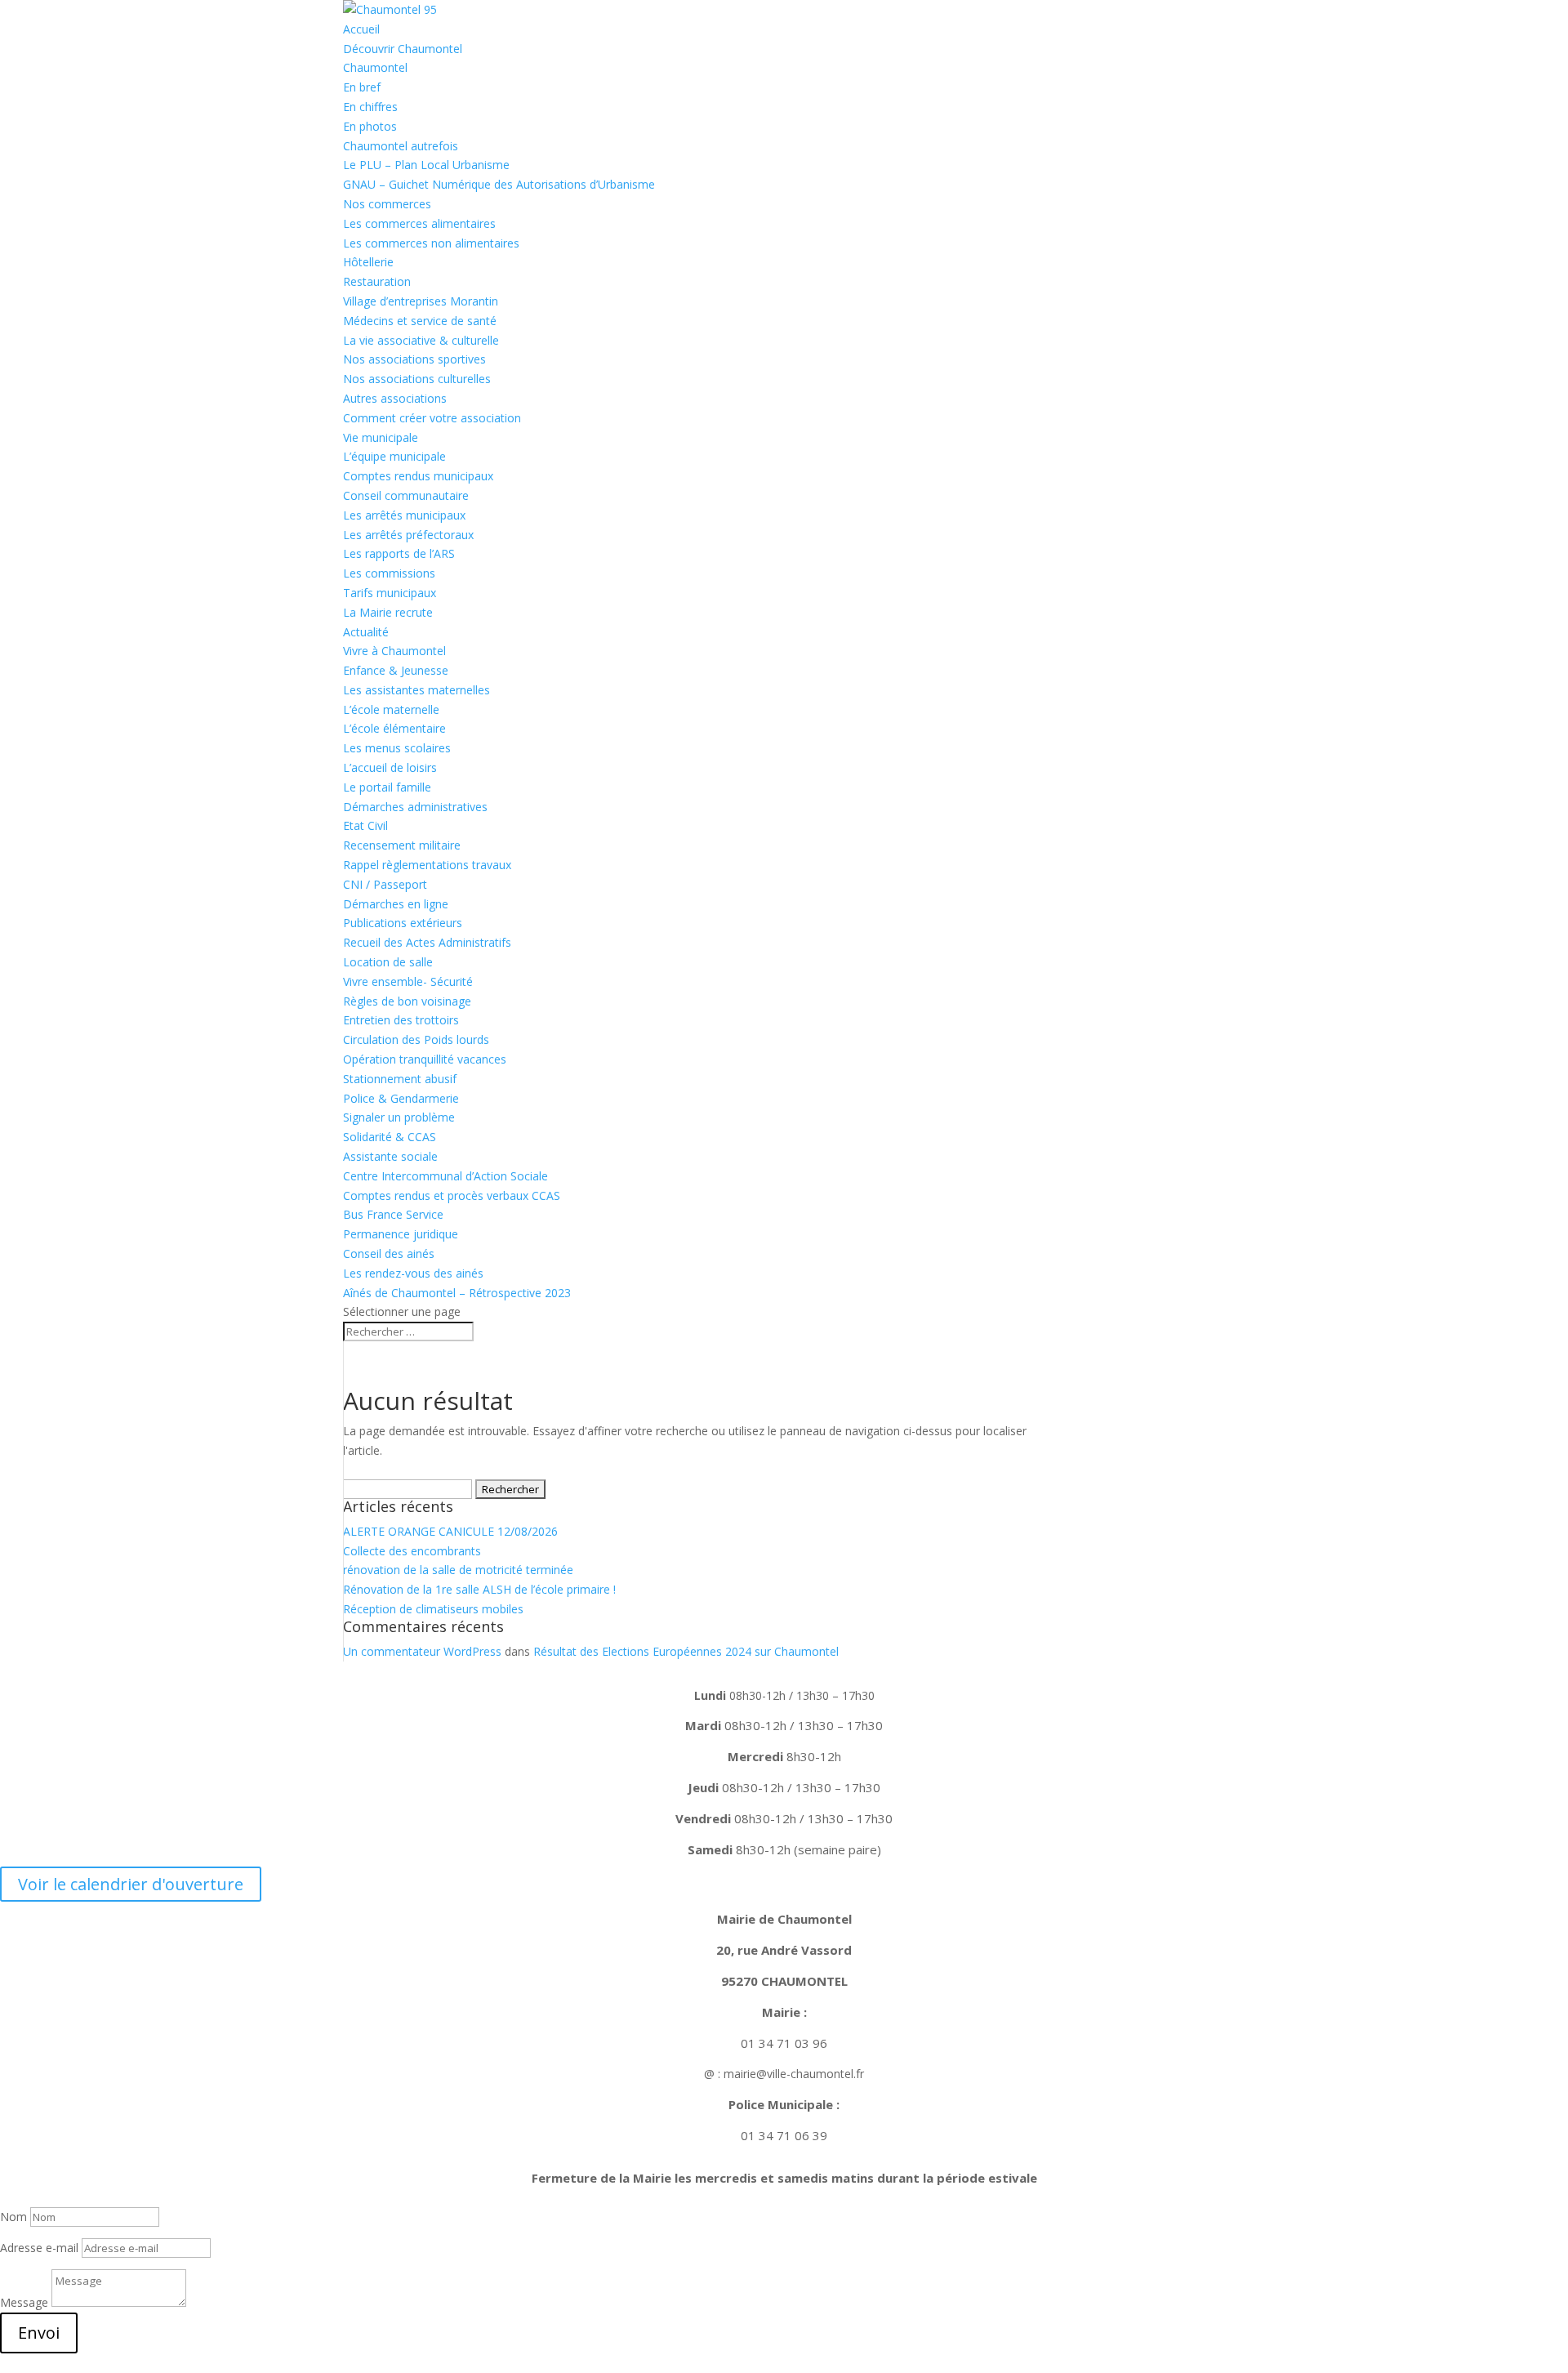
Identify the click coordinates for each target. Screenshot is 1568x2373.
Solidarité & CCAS (390, 1137)
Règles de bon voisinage (407, 1001)
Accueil (361, 29)
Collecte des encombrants (412, 1551)
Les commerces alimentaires (419, 223)
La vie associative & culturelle (421, 340)
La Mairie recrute (388, 612)
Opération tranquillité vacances (425, 1059)
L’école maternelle (391, 709)
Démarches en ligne (396, 904)
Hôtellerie (368, 262)
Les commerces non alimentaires (431, 243)
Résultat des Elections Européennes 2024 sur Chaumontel (686, 1651)
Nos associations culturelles (417, 379)
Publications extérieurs (403, 923)
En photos (370, 126)
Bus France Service (393, 1214)
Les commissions (389, 573)
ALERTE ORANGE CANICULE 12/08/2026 (450, 1531)
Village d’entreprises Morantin (421, 301)
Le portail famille (387, 787)
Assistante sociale (390, 1156)
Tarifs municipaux (390, 593)
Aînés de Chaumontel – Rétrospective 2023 (457, 1293)
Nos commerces (387, 204)
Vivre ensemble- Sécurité (408, 981)
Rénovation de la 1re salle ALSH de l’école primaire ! (479, 1589)
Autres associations (395, 398)
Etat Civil (365, 825)
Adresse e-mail (39, 2248)
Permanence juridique (401, 1234)
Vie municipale (381, 437)
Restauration (377, 281)
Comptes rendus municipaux (418, 476)
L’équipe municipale (394, 456)
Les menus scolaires (397, 748)
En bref (362, 87)
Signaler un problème (399, 1117)
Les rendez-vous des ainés (413, 1273)
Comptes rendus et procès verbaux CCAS (452, 1195)
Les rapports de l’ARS (399, 553)
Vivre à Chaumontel (394, 651)
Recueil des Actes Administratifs (427, 942)
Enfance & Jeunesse (396, 670)
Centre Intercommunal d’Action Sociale (445, 1176)
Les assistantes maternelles (416, 690)
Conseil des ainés (389, 1253)
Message (24, 2302)
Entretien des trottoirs (401, 1020)
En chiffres (370, 107)
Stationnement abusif (400, 1079)
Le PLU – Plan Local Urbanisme (426, 165)
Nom (13, 2217)
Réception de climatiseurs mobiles (433, 1609)
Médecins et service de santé (420, 321)
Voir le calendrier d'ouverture (131, 1884)
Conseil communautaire (406, 495)
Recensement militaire (402, 845)
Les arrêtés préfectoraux (408, 535)
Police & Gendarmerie (401, 1098)
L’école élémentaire (394, 728)
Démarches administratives (415, 807)
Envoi (39, 2333)
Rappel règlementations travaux (429, 865)
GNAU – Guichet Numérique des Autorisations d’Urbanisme (499, 184)
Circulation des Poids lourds (416, 1039)
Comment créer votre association (432, 418)
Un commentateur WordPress (422, 1651)
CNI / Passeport (385, 884)
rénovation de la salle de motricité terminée (458, 1570)
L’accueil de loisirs (390, 767)
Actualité (366, 632)
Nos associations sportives (414, 359)
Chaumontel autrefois (401, 146)
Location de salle (388, 962)
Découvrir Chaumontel (403, 49)
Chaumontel (375, 67)
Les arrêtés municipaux (404, 515)
